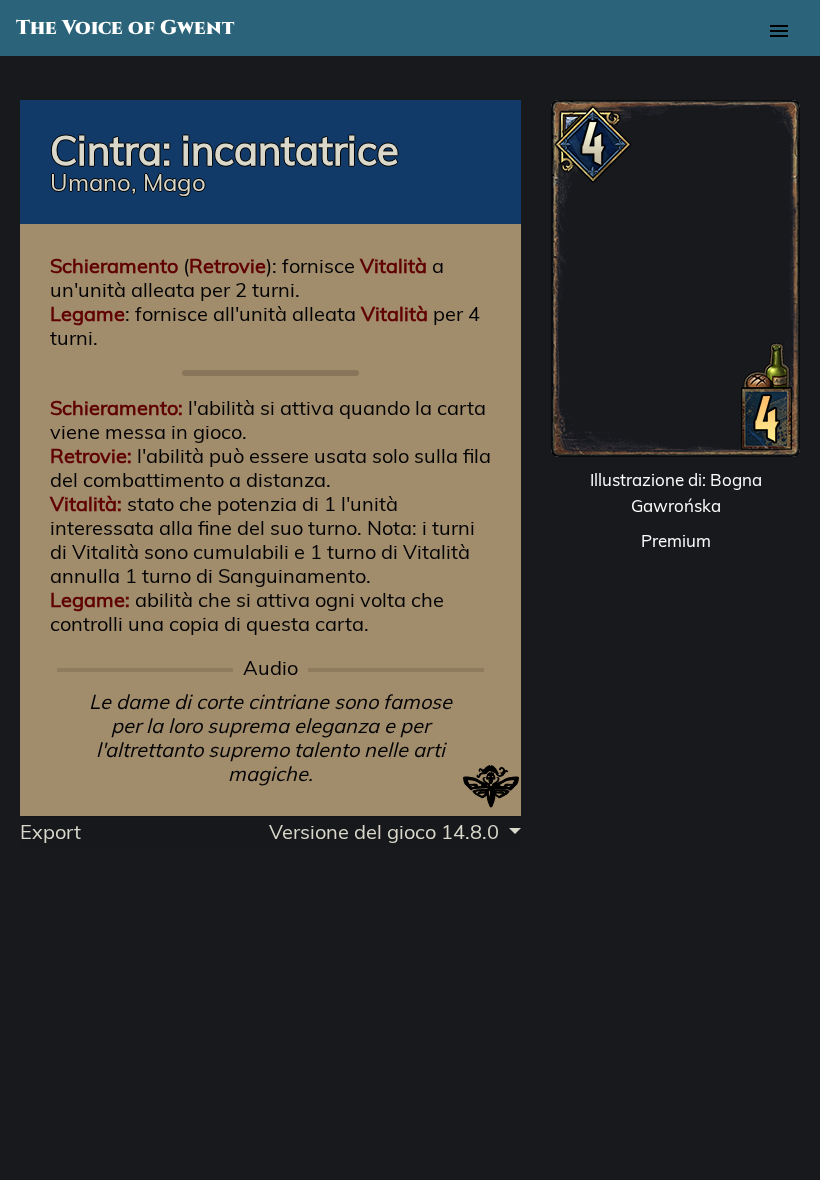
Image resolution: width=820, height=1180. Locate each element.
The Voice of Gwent (125, 28)
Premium (676, 540)
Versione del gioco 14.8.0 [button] (386, 831)
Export (50, 831)
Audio (270, 668)
